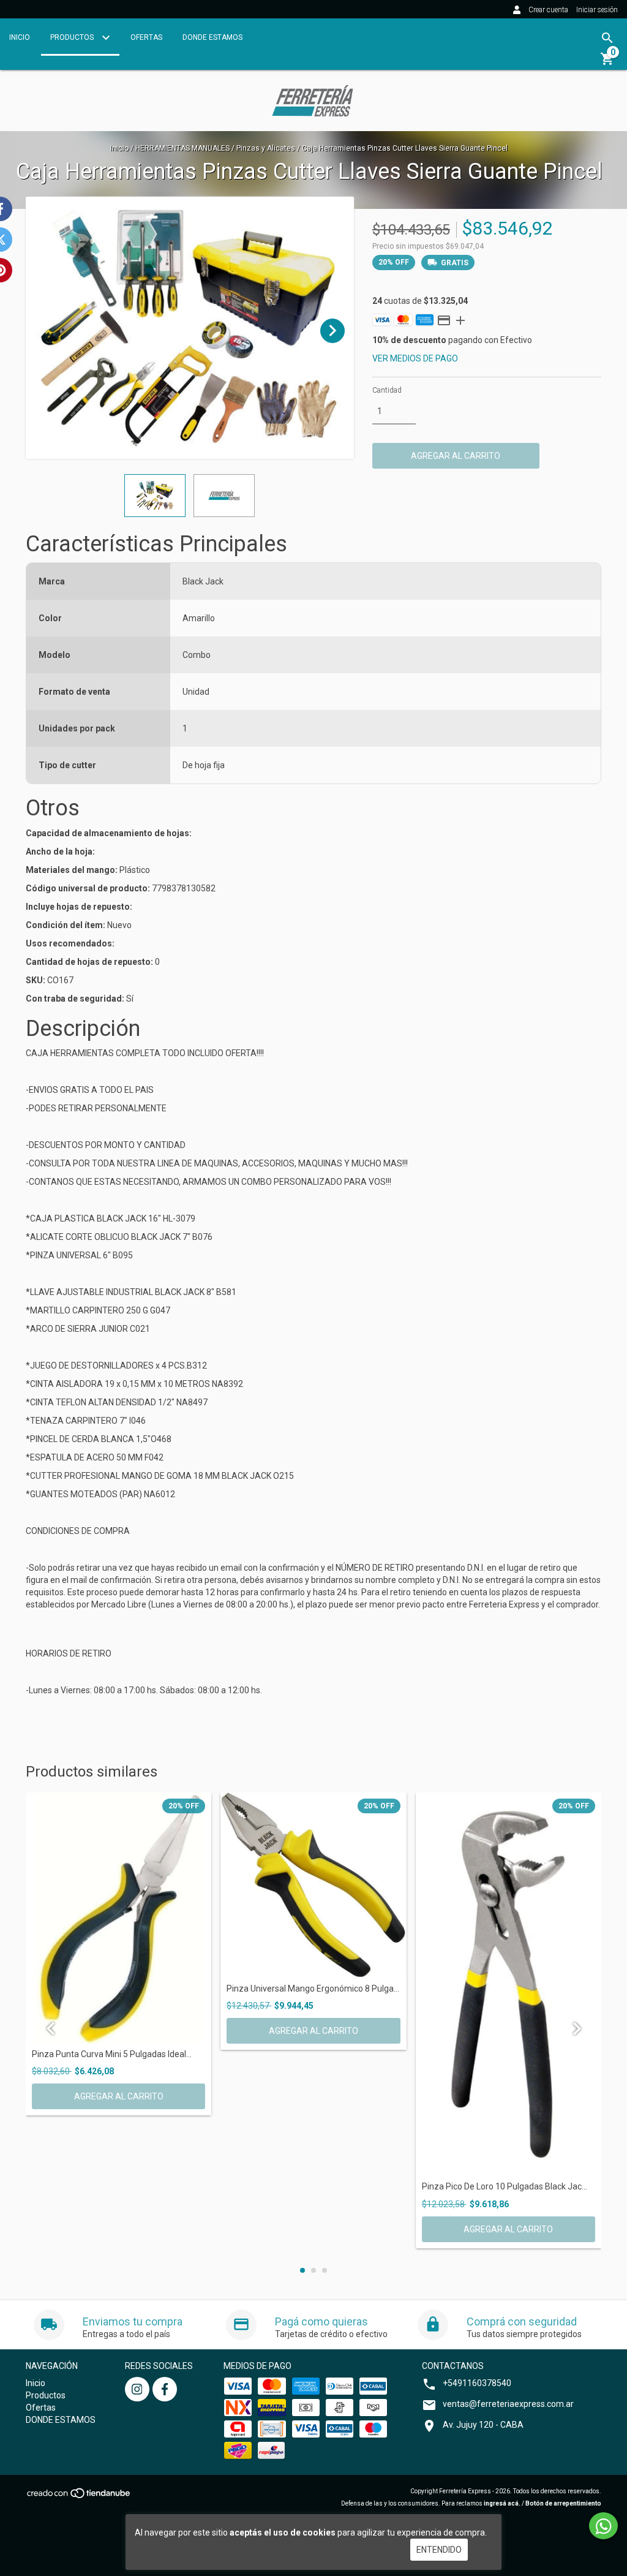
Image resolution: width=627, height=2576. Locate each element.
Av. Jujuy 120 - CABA (483, 2425)
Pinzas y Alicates (266, 148)
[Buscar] (607, 38)
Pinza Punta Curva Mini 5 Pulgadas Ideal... (112, 2054)
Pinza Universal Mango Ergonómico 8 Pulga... (313, 1989)
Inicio (20, 37)
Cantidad (387, 390)
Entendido (439, 2550)
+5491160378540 (477, 2383)
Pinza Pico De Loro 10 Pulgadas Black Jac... (505, 2187)
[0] (607, 63)
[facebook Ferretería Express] (165, 2389)
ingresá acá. (502, 2503)
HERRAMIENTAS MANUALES (182, 148)
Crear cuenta (548, 10)
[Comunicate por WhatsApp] (603, 2526)
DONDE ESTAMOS (212, 37)
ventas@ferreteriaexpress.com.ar (508, 2404)
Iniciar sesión (597, 10)
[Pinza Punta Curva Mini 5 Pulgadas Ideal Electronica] (118, 1918)
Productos (73, 37)
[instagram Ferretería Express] (137, 2389)
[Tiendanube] (79, 2497)
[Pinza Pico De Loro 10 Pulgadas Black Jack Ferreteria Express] (509, 1985)
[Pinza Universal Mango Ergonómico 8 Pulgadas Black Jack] (313, 1885)
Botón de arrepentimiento (563, 2503)
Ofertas (146, 37)
